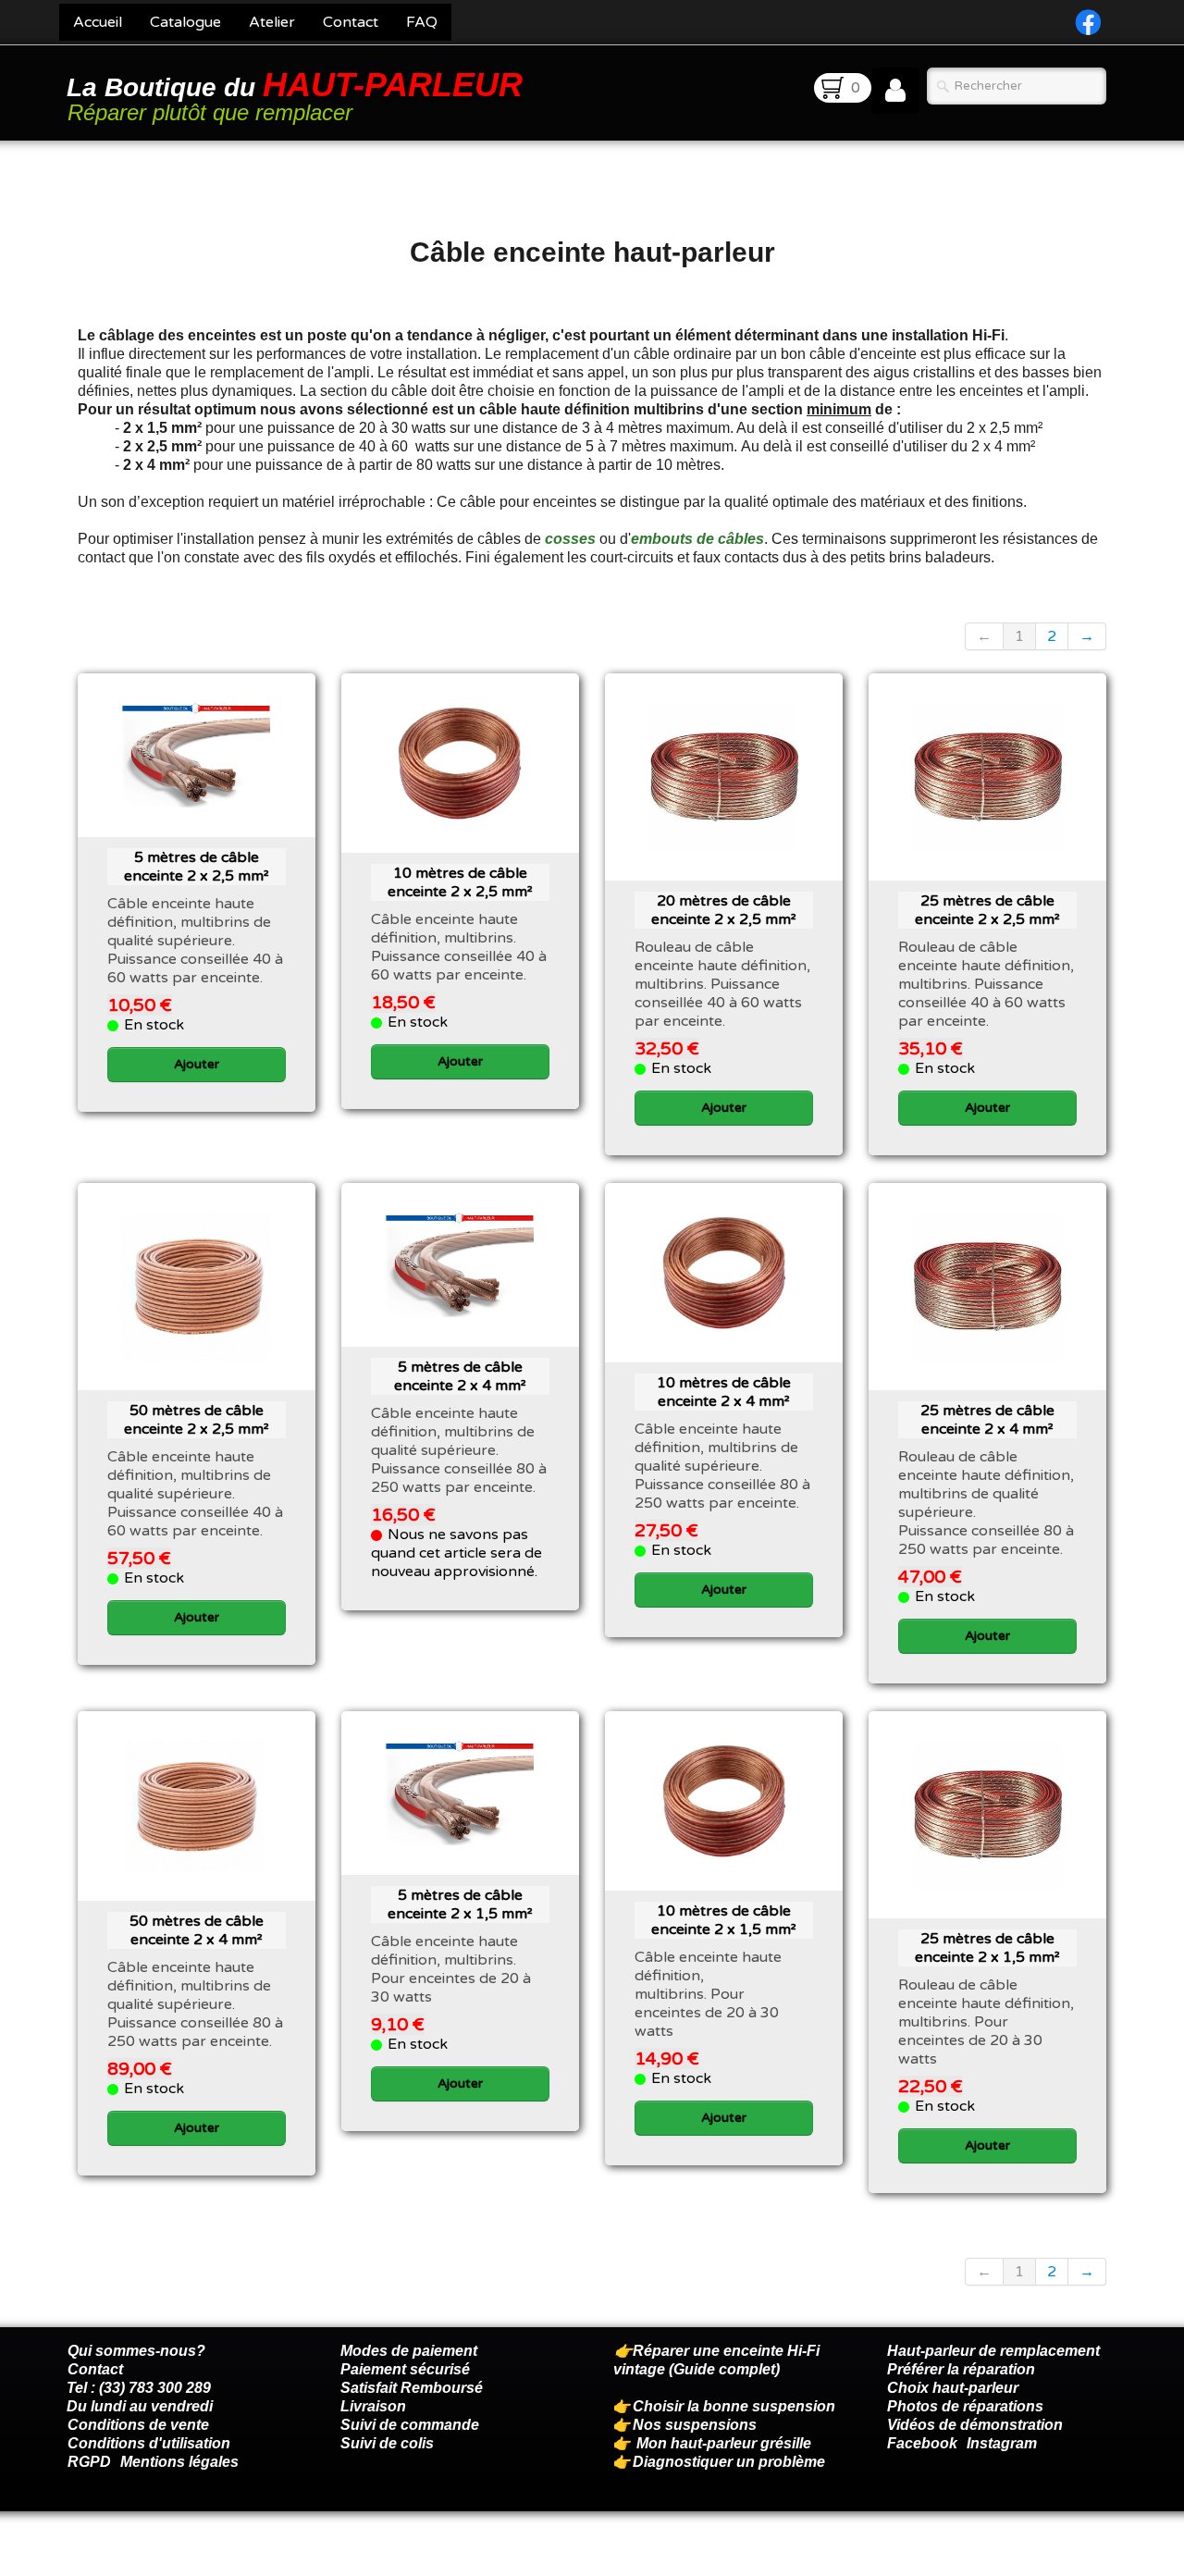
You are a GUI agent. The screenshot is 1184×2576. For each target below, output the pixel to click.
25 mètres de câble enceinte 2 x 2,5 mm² (987, 910)
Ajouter (197, 1064)
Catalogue (185, 22)
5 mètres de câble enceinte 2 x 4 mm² (460, 1376)
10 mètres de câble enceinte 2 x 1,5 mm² (724, 1920)
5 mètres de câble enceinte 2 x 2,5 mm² (197, 867)
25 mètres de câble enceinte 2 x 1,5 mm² (987, 1948)
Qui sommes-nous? (136, 2351)
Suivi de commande (410, 2425)
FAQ (422, 22)
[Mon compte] (895, 91)
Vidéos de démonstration (975, 2425)
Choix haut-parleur (955, 2388)
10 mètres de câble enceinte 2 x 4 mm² (724, 1392)
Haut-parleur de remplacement (993, 2351)
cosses (570, 539)
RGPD (89, 2462)
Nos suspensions (695, 2425)
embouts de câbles (697, 539)
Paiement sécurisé (405, 2369)
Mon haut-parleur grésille (724, 2443)
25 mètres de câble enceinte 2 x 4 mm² (987, 1420)
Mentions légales (179, 2462)
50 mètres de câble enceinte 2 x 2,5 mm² (197, 1420)
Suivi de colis (387, 2443)
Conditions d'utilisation (149, 2443)
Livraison (373, 2406)
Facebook (922, 2443)
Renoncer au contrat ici (147, 2558)
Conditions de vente (138, 2425)
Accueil (98, 22)
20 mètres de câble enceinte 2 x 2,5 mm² (724, 910)
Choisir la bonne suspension (734, 2406)
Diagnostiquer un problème (729, 2462)
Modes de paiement (409, 2351)
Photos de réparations (965, 2406)
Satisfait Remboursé (412, 2388)
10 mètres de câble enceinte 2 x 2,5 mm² (460, 882)
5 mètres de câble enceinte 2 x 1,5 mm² (460, 1904)
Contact (351, 22)
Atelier (272, 22)
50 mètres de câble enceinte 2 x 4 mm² (197, 1930)
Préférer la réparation (961, 2369)
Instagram (1002, 2443)
